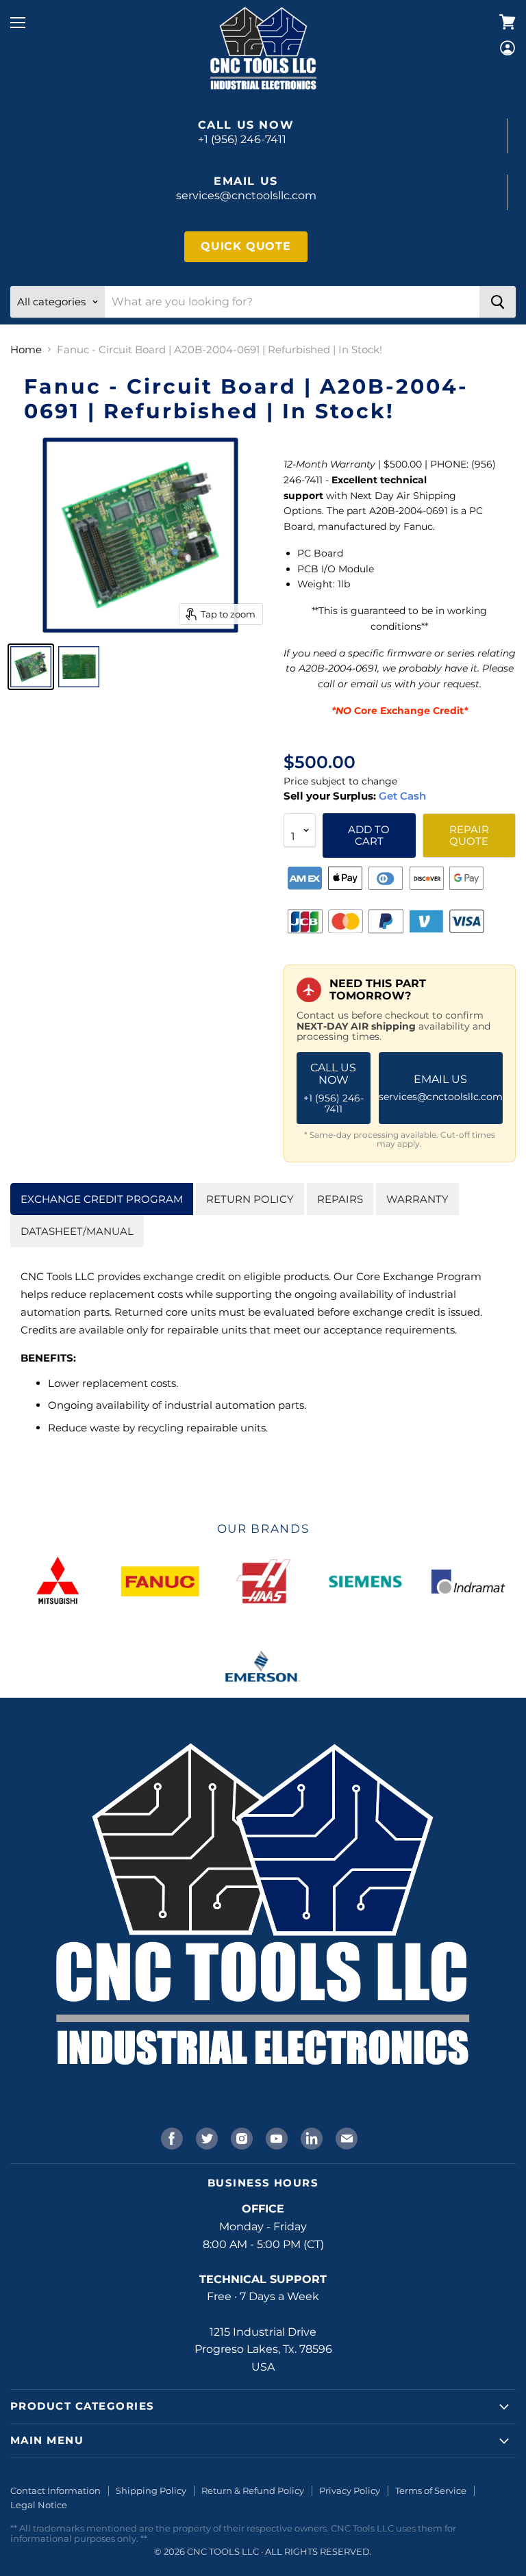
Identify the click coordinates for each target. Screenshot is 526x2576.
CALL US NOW (334, 1088)
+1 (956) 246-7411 (242, 139)
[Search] (498, 302)
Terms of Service (431, 2490)
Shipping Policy (151, 2490)
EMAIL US (441, 1088)
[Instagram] (240, 2137)
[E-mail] (345, 2137)
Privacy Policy (350, 2490)
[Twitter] (205, 2137)
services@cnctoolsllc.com (246, 195)
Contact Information (55, 2490)
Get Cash (401, 796)
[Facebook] (171, 2137)
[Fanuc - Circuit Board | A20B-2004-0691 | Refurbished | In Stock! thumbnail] (31, 667)
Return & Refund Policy (253, 2490)
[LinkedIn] (310, 2137)
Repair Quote (469, 835)
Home (26, 349)
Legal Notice (39, 2505)
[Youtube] (275, 2137)
